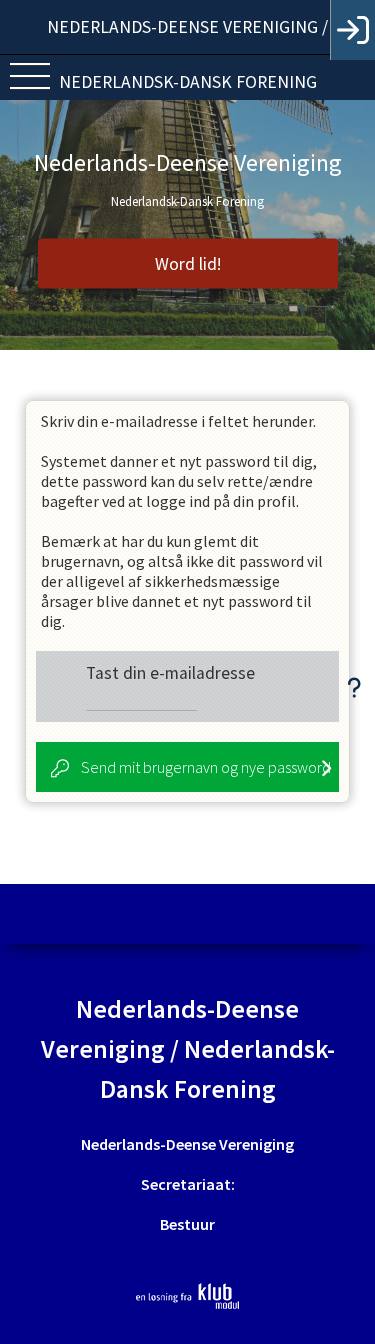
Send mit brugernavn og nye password (206, 767)
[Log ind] (352, 30)
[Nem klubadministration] (187, 1296)
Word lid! (188, 264)
